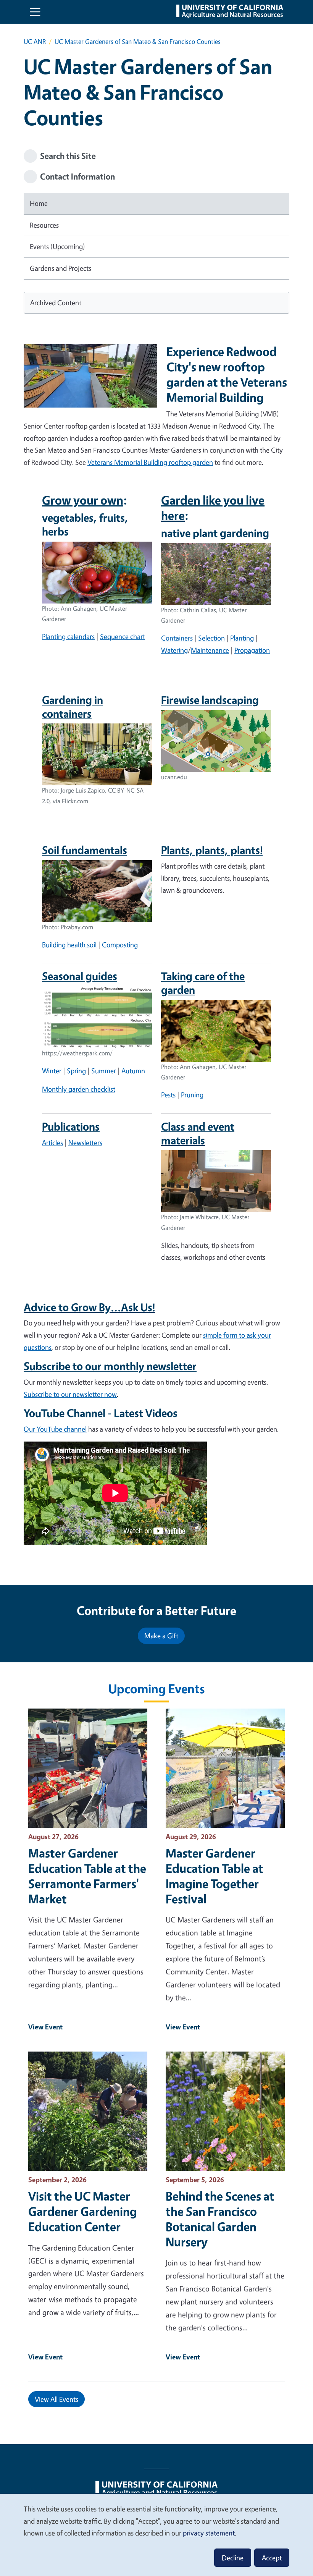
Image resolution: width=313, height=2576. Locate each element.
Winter (52, 1071)
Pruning (192, 1095)
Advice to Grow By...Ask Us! (89, 1307)
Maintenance (210, 650)
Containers (177, 638)
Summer (104, 1071)
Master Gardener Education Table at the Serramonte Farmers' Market (87, 1876)
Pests (168, 1095)
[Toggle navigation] (35, 12)
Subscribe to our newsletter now (70, 1394)
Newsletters (85, 1142)
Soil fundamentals (85, 850)
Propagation (252, 650)
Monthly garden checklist (79, 1089)
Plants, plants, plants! (212, 850)
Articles (52, 1142)
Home (39, 203)
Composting (120, 945)
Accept (272, 2558)
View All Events (56, 2399)
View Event (45, 2027)
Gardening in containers (73, 707)
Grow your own (83, 500)
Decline (233, 2558)
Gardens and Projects (61, 268)
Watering (174, 650)
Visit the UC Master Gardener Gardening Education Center (83, 2211)
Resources (44, 225)
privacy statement (209, 2533)
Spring (76, 1071)
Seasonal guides (80, 976)
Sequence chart (123, 636)
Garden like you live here (213, 508)
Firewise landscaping (210, 700)
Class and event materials (198, 1133)
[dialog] (156, 2535)
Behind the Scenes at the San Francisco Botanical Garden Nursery (220, 2219)
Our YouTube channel (55, 1429)
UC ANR (35, 41)
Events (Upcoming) (57, 246)
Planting (242, 638)
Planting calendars (68, 636)
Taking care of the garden (203, 983)
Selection (211, 638)
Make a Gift (161, 1636)
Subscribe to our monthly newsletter (110, 1366)
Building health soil (69, 945)
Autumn (133, 1071)
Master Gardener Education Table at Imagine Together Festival (215, 1876)
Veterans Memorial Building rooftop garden (150, 462)
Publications (71, 1126)
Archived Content (56, 303)
